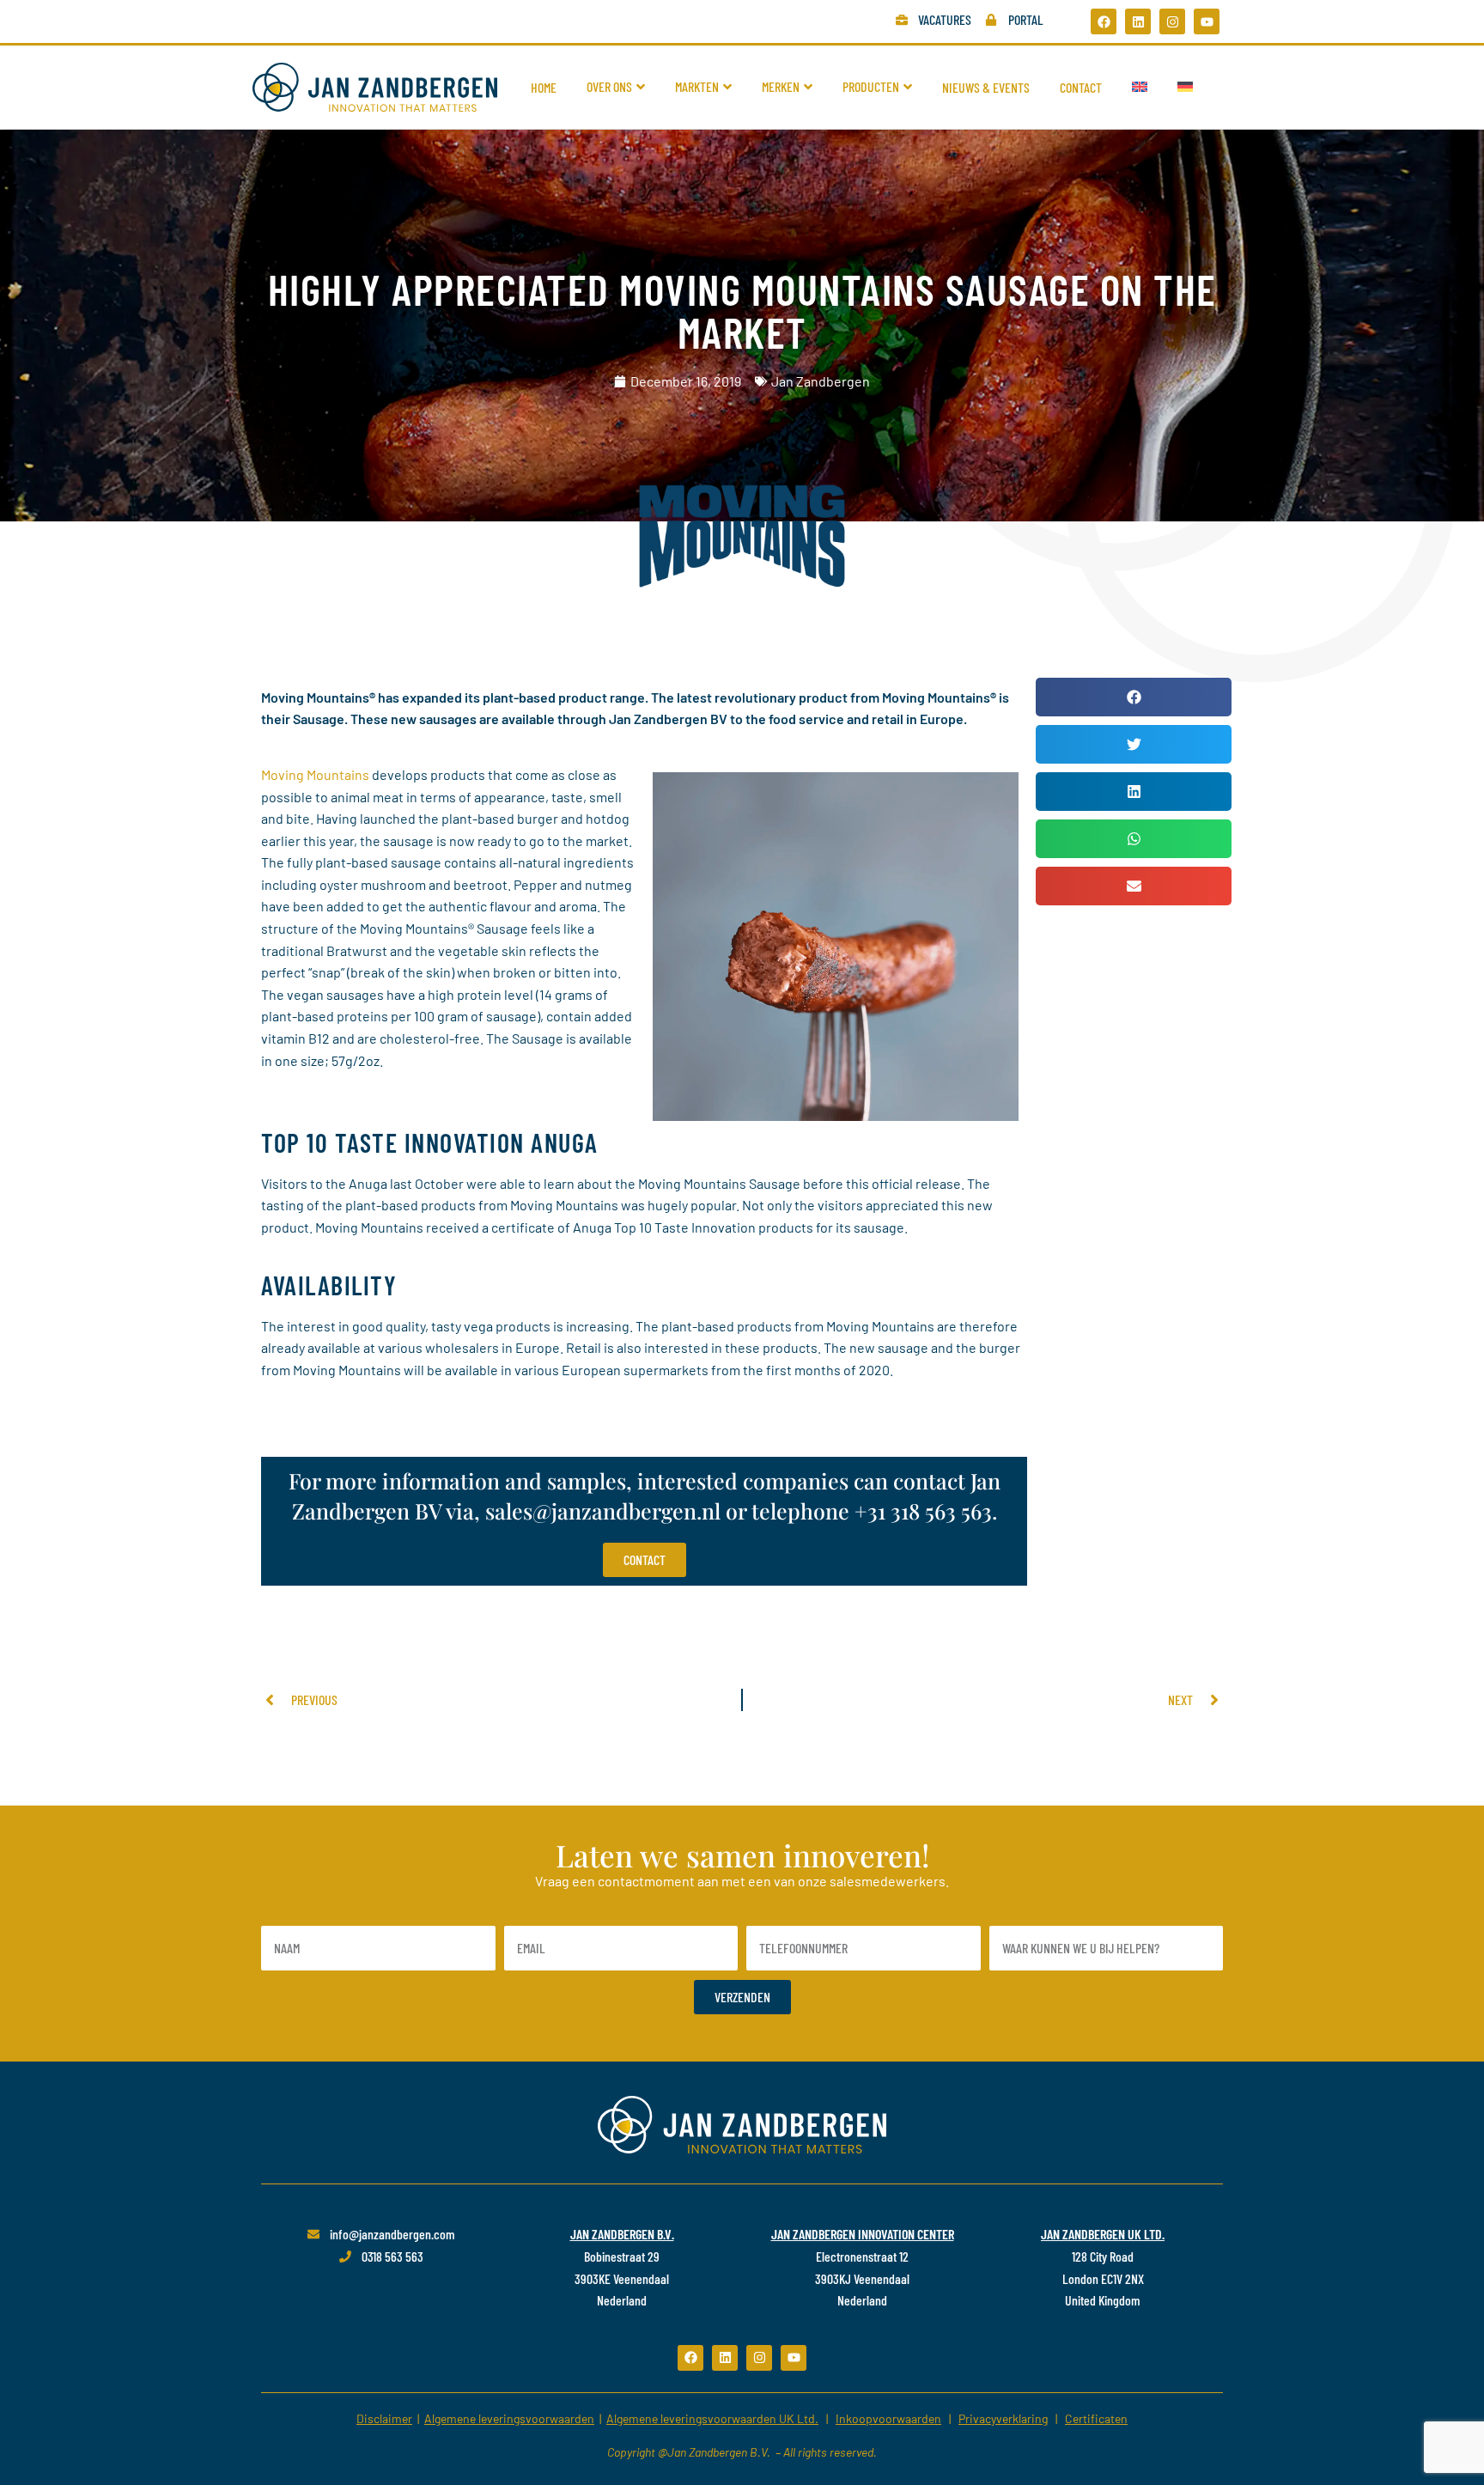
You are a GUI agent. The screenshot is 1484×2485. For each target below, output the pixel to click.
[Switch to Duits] (1185, 87)
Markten (697, 86)
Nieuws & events (986, 87)
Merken (781, 86)
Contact (1081, 87)
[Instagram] (1172, 21)
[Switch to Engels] (1140, 87)
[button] (1134, 697)
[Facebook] (1104, 21)
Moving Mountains (315, 774)
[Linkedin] (1138, 21)
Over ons (609, 86)
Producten (871, 86)
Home (544, 87)
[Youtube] (1207, 21)
